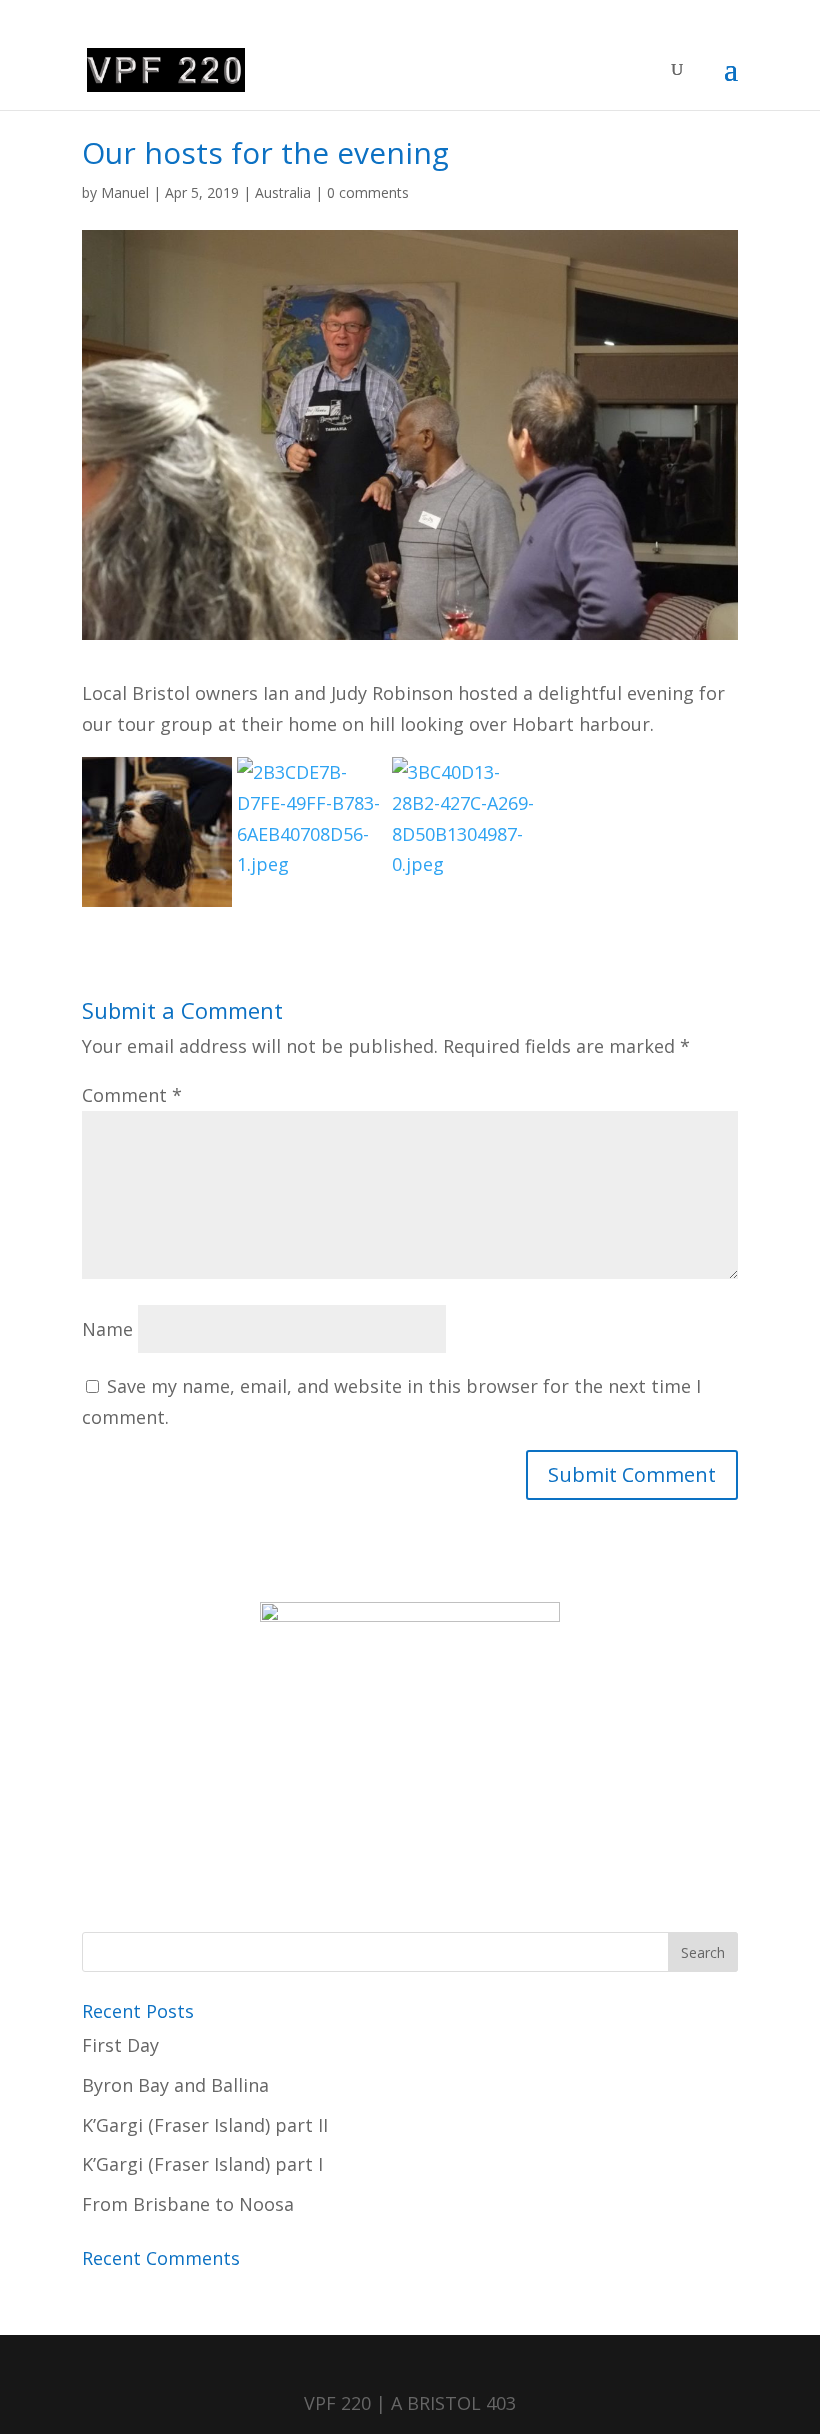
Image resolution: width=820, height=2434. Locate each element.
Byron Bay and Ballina (175, 2085)
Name (107, 1329)
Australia (283, 192)
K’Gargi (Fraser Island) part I (202, 2164)
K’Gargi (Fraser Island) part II (205, 2125)
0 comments (368, 192)
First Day (120, 2045)
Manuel (125, 192)
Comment (132, 1095)
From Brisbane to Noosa (188, 2204)
